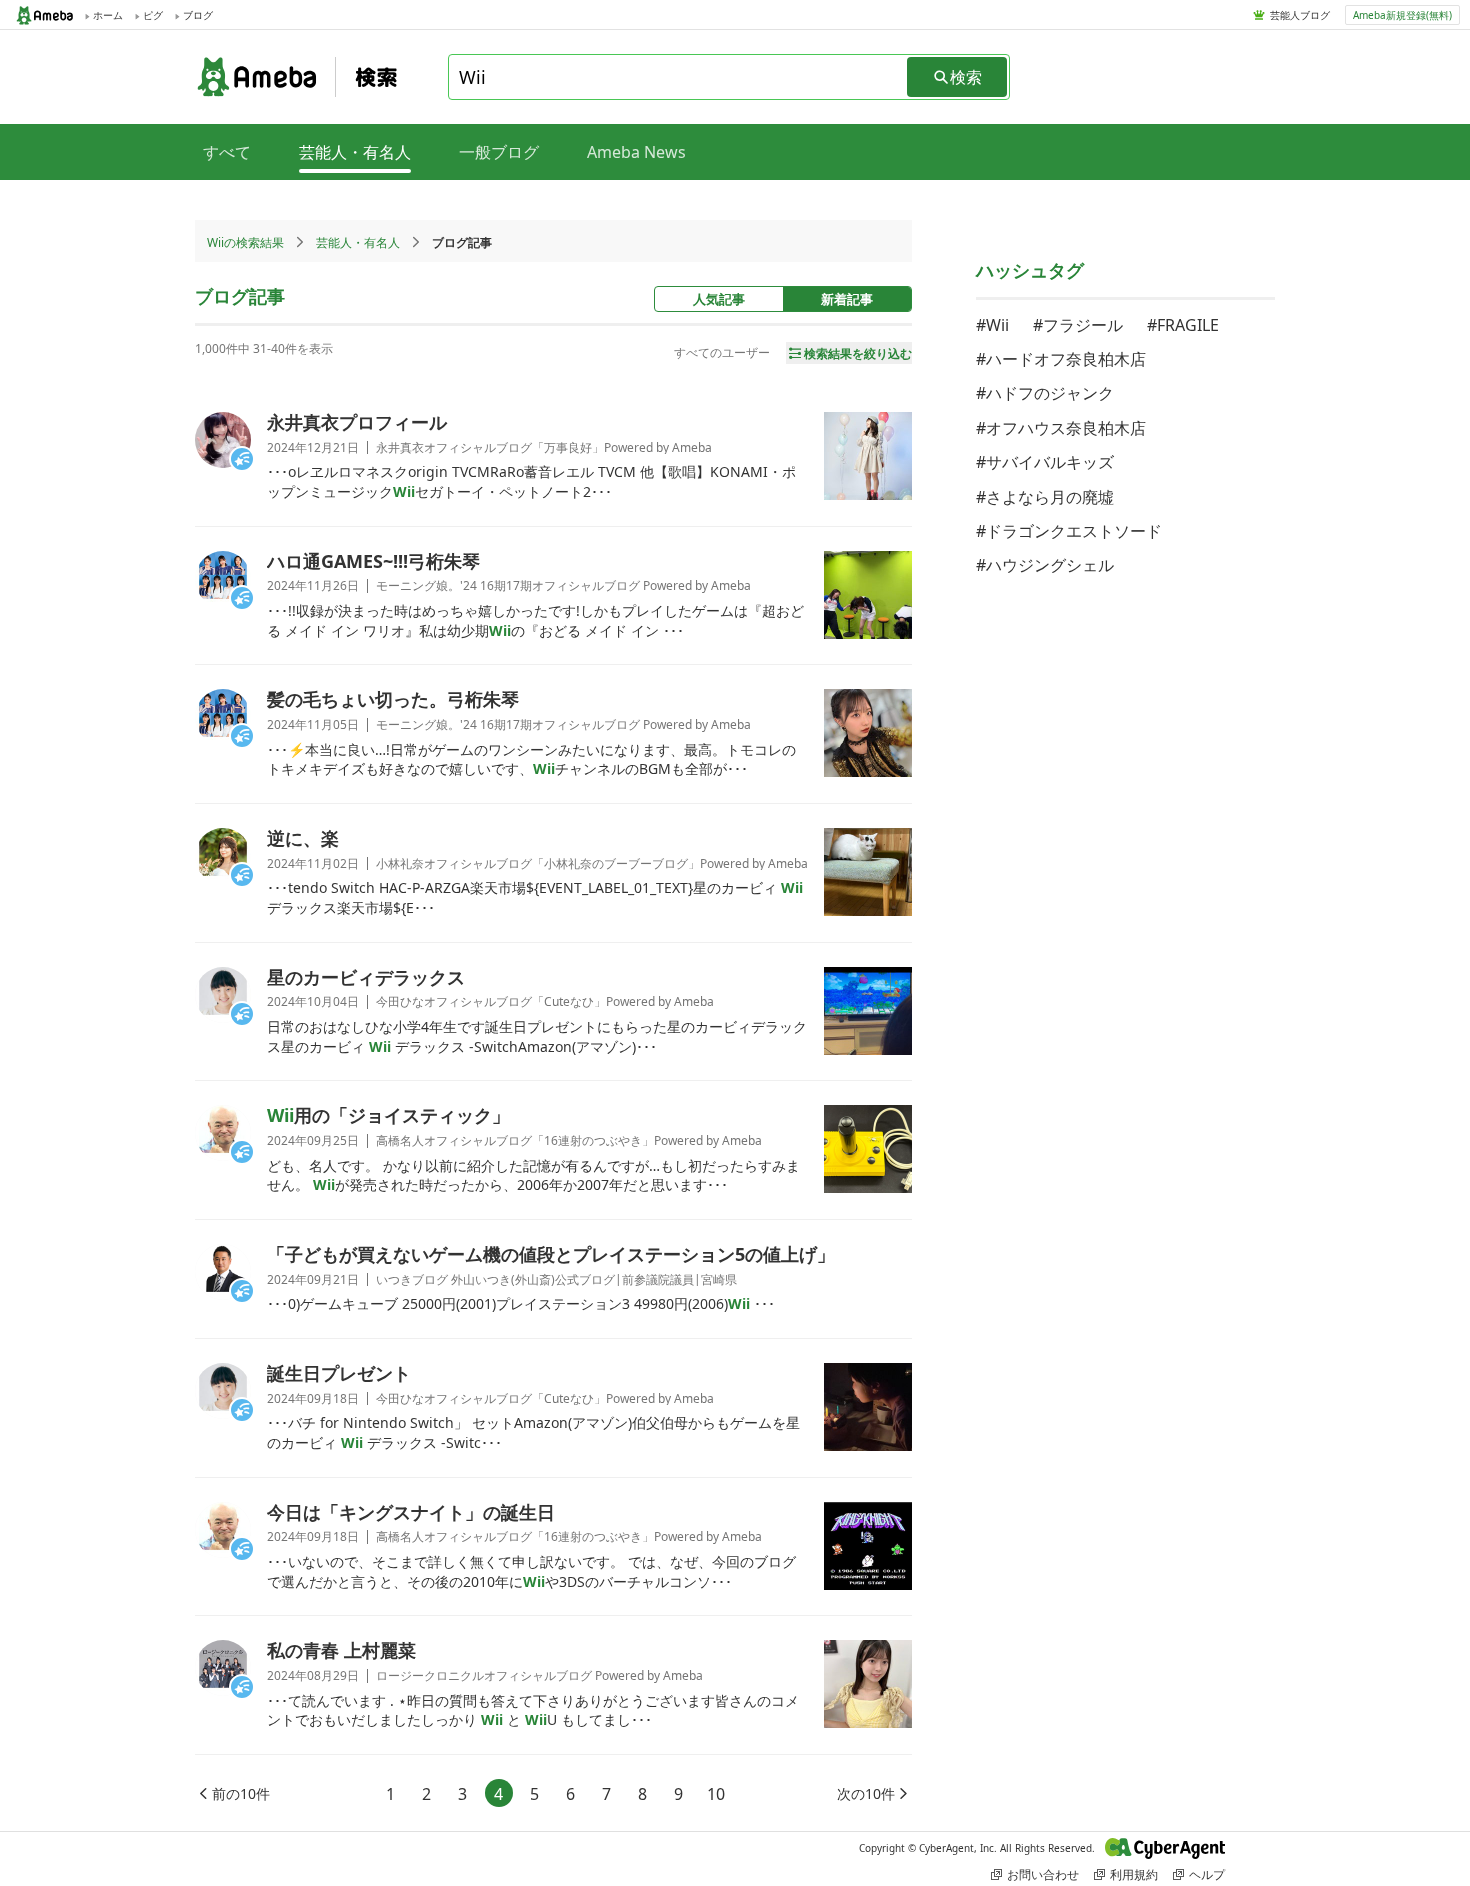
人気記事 (719, 299)
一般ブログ (499, 152)
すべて (227, 152)
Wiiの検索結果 (245, 242)
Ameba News (636, 152)
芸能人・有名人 (358, 242)
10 (716, 1794)
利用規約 (1134, 1874)
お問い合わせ (1043, 1874)
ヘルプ (1207, 1874)
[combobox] (679, 77)
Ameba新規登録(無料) (1402, 15)
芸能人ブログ (1300, 15)
